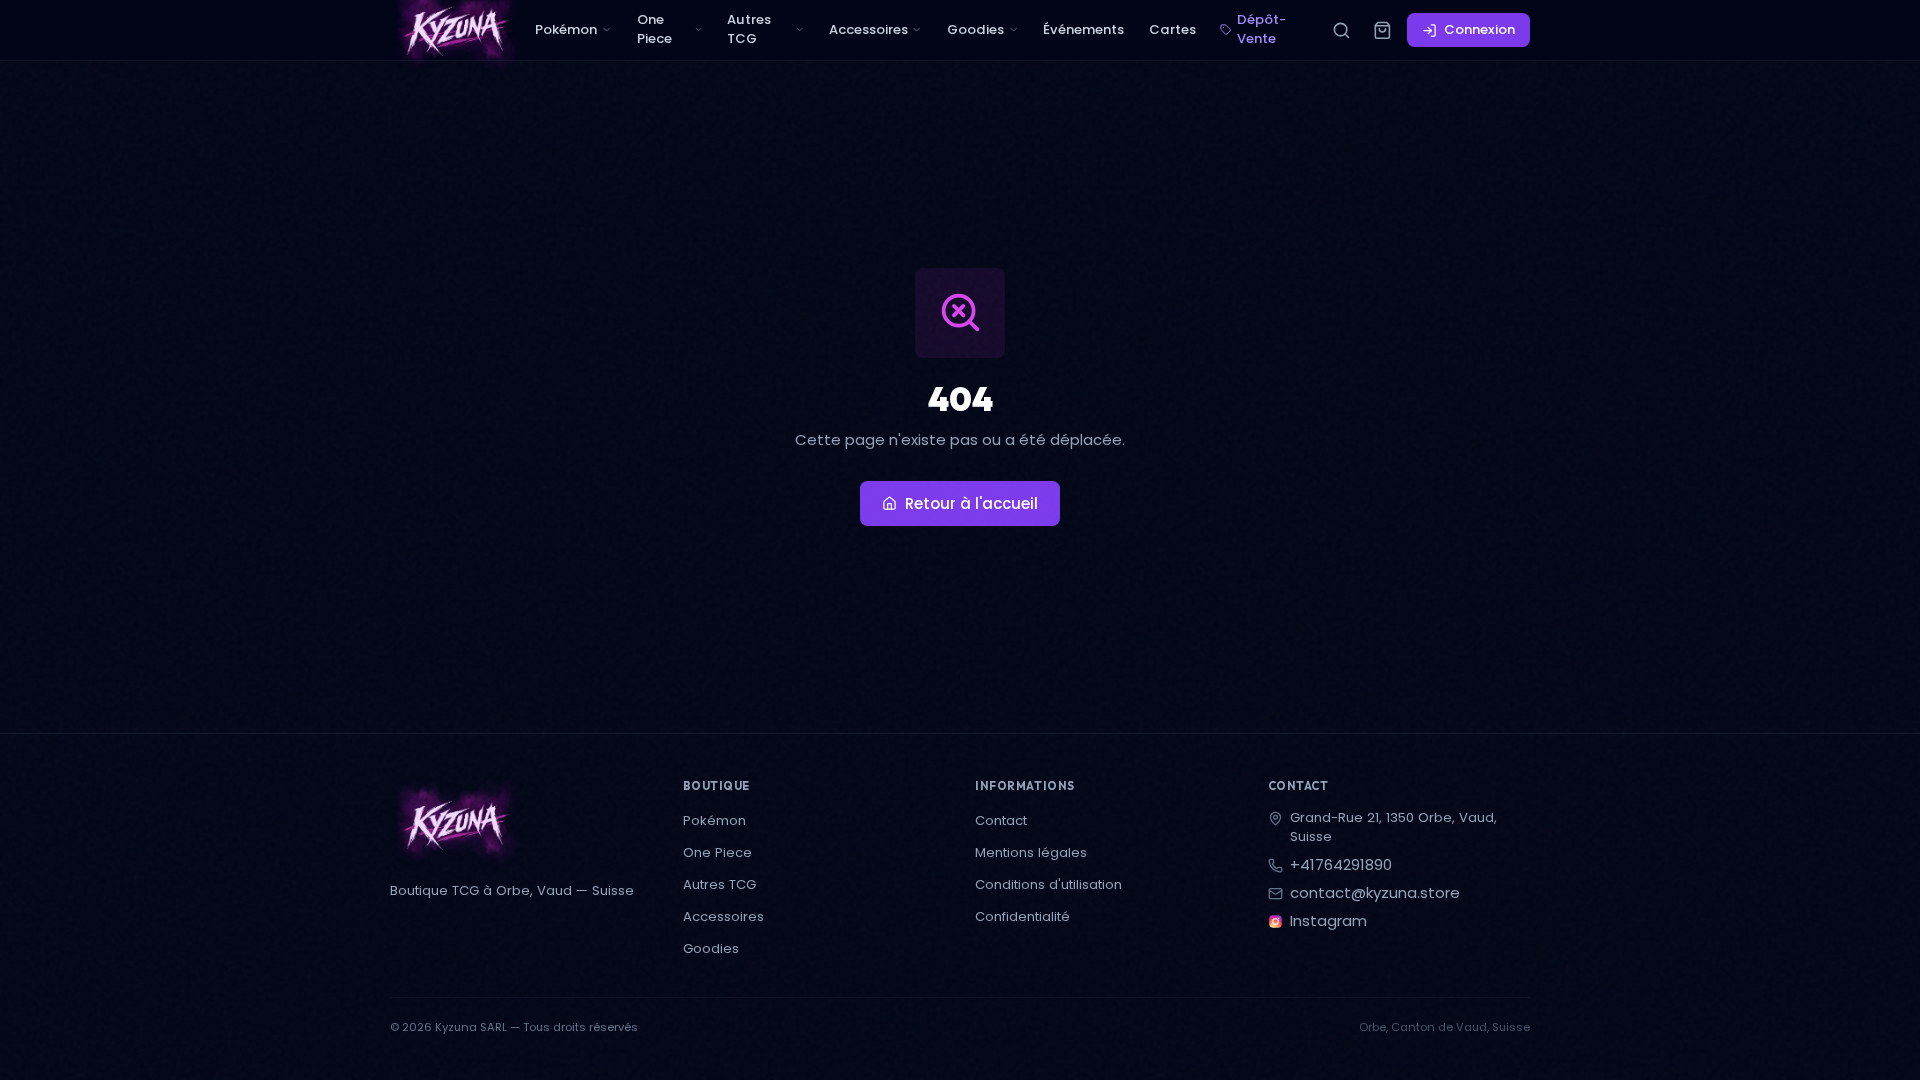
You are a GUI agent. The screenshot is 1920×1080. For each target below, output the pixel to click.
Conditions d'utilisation (1048, 884)
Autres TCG (749, 29)
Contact (1001, 820)
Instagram (1328, 921)
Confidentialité (1022, 916)
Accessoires (868, 29)
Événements (1083, 29)
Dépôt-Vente (1261, 29)
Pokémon (566, 29)
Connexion (1479, 29)
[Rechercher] (1341, 30)
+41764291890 (1341, 865)
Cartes (1172, 29)
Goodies (975, 29)
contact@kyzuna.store (1375, 893)
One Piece (654, 29)
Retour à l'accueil (971, 503)
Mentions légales (1031, 852)
